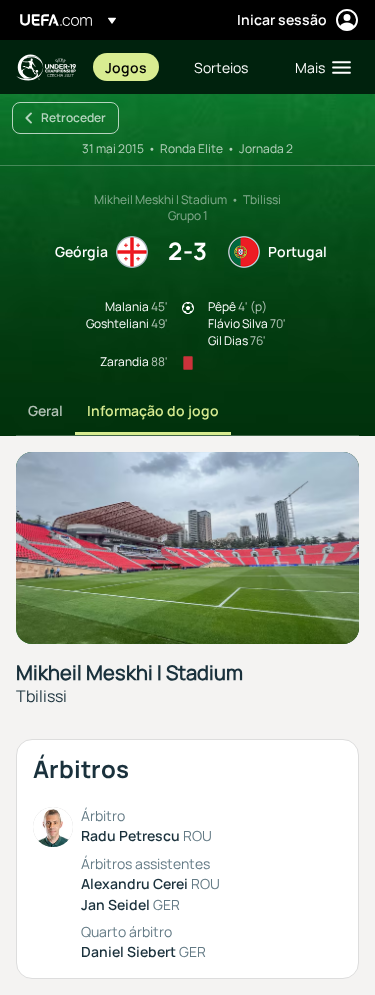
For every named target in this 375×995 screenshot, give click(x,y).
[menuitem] (132, 67)
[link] (126, 67)
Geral (45, 410)
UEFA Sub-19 (46, 67)
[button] (318, 67)
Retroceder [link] (73, 117)
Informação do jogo (153, 410)
